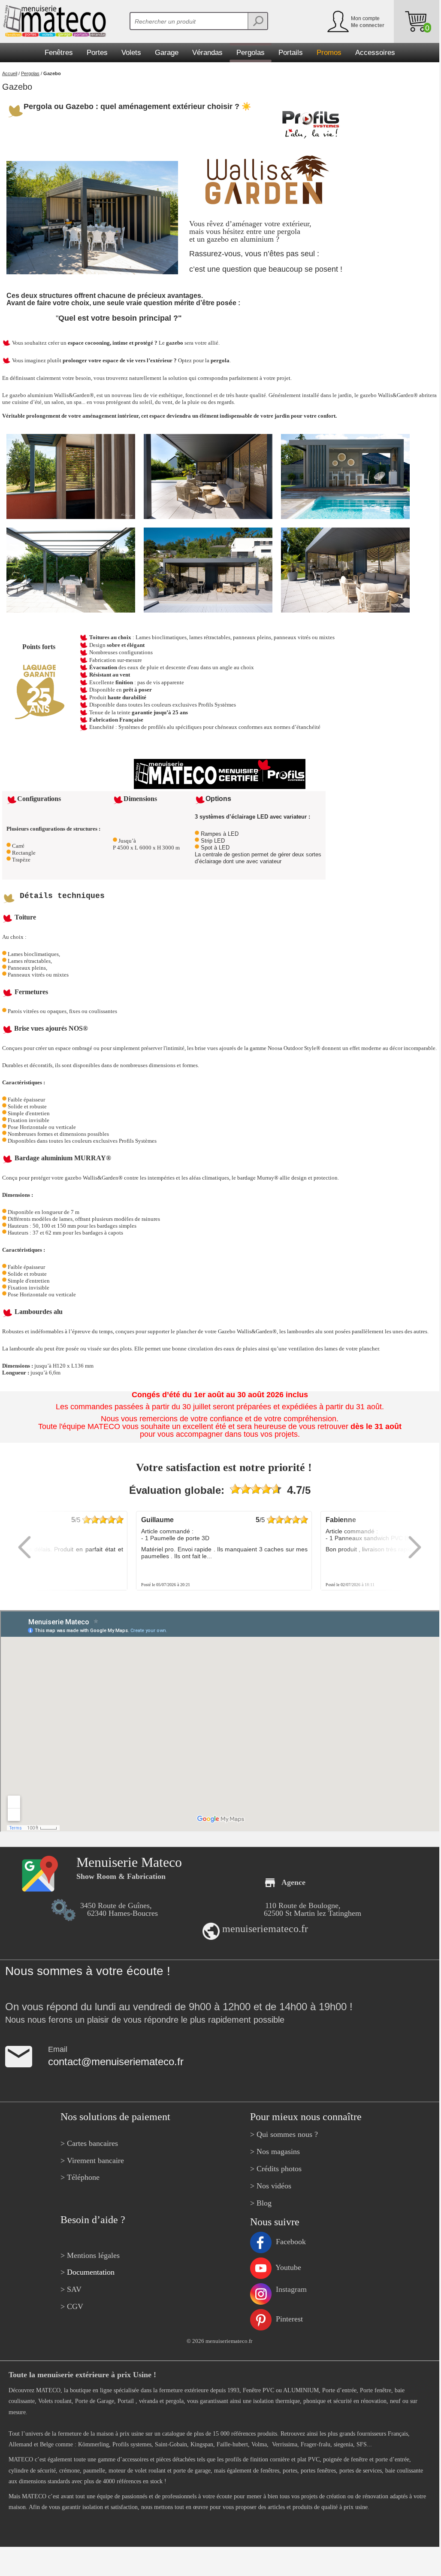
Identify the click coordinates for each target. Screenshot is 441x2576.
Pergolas (30, 73)
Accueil (10, 73)
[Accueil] (53, 21)
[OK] (257, 21)
